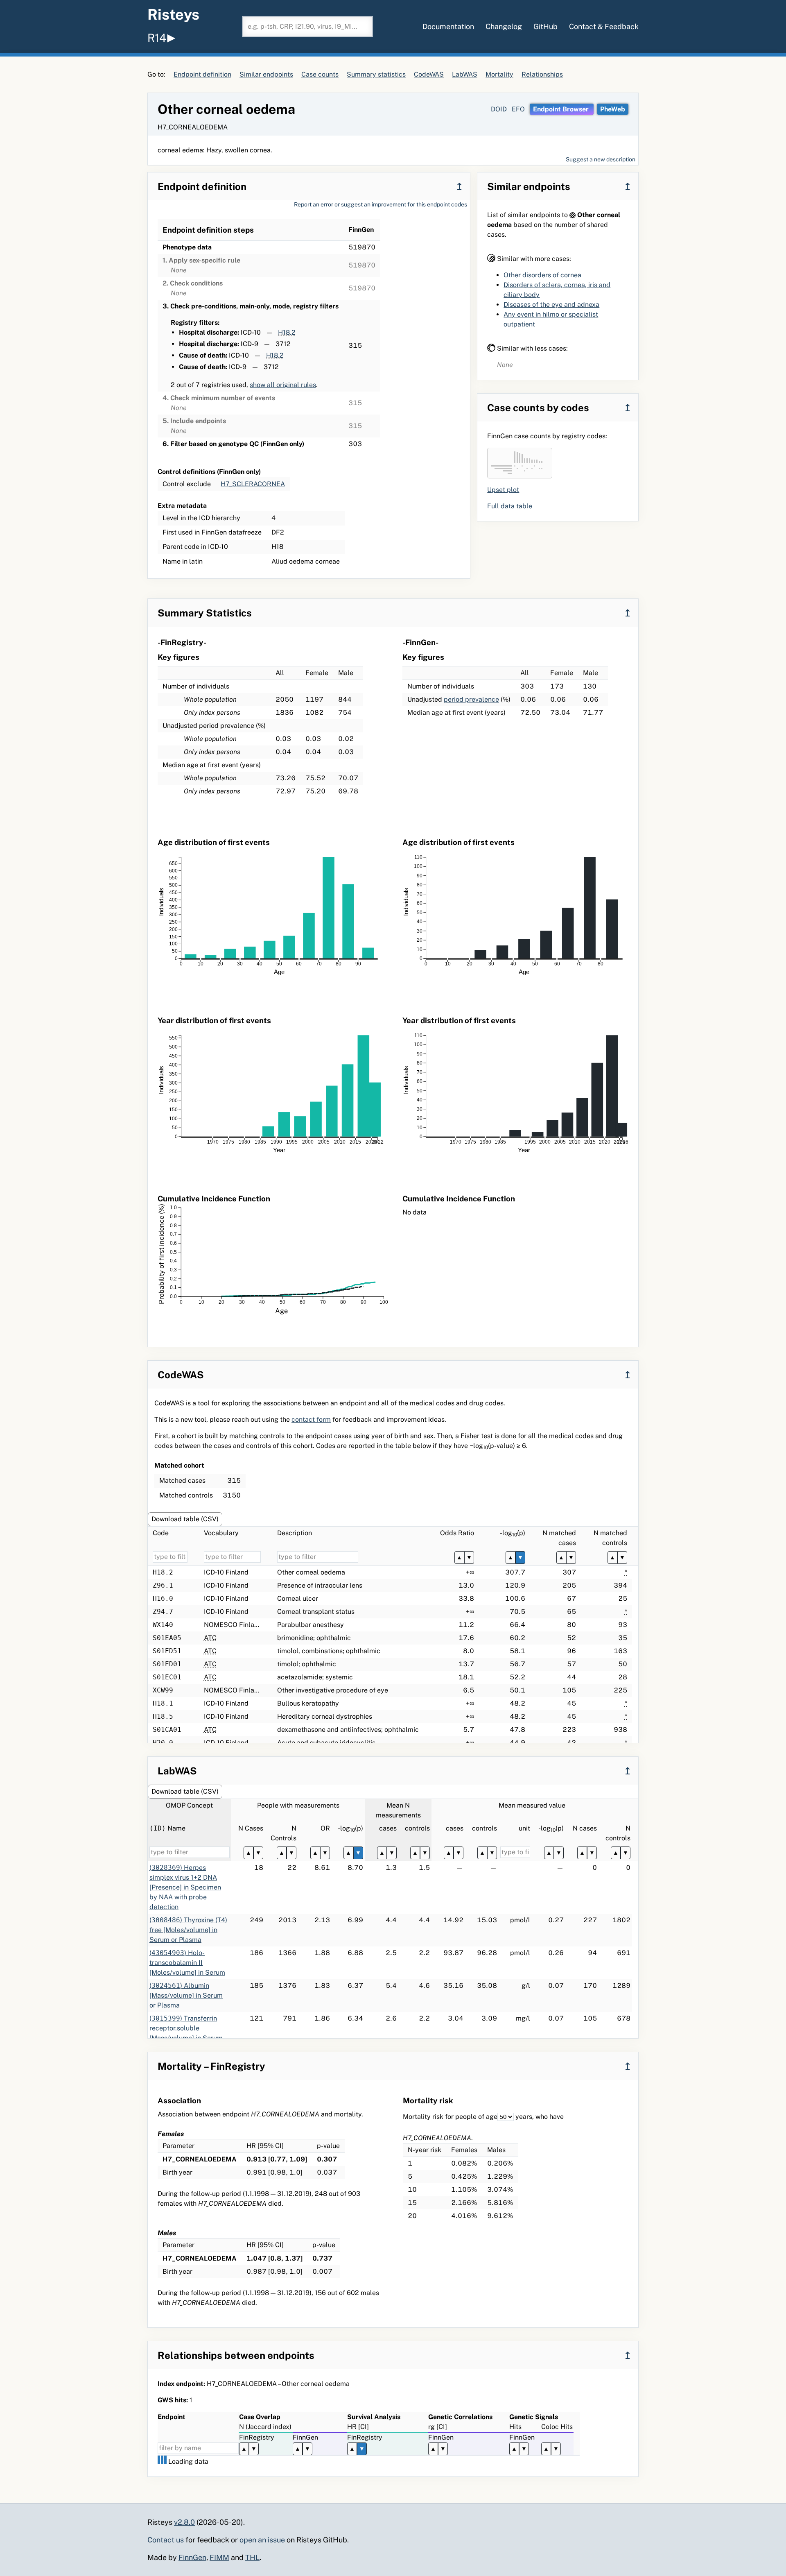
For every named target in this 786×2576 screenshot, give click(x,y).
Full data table (510, 506)
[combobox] (307, 27)
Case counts (320, 74)
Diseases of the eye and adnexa (551, 305)
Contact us (166, 2540)
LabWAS (465, 74)
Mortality (499, 74)
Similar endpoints (266, 74)
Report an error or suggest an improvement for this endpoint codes (381, 204)
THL (252, 2557)
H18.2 (287, 332)
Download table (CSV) (185, 1519)
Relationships (542, 74)
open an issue (262, 2540)
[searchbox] (307, 27)
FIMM (219, 2557)
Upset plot (503, 490)
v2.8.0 (184, 2522)
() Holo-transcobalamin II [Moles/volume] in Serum (187, 1963)
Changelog (504, 26)
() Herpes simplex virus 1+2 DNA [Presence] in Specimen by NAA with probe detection (185, 1887)
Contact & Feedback (604, 26)
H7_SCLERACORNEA (253, 484)
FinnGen (192, 2557)
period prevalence (471, 699)
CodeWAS (429, 74)
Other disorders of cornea (542, 275)
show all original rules (283, 385)
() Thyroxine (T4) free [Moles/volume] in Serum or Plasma (188, 1930)
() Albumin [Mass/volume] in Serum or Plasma (186, 1995)
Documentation (448, 26)
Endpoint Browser (562, 109)
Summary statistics (376, 74)
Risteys (173, 14)
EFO (518, 109)
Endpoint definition (202, 74)
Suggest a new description (601, 159)
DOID (499, 109)
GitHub (545, 26)
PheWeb (613, 109)
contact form (311, 1419)
